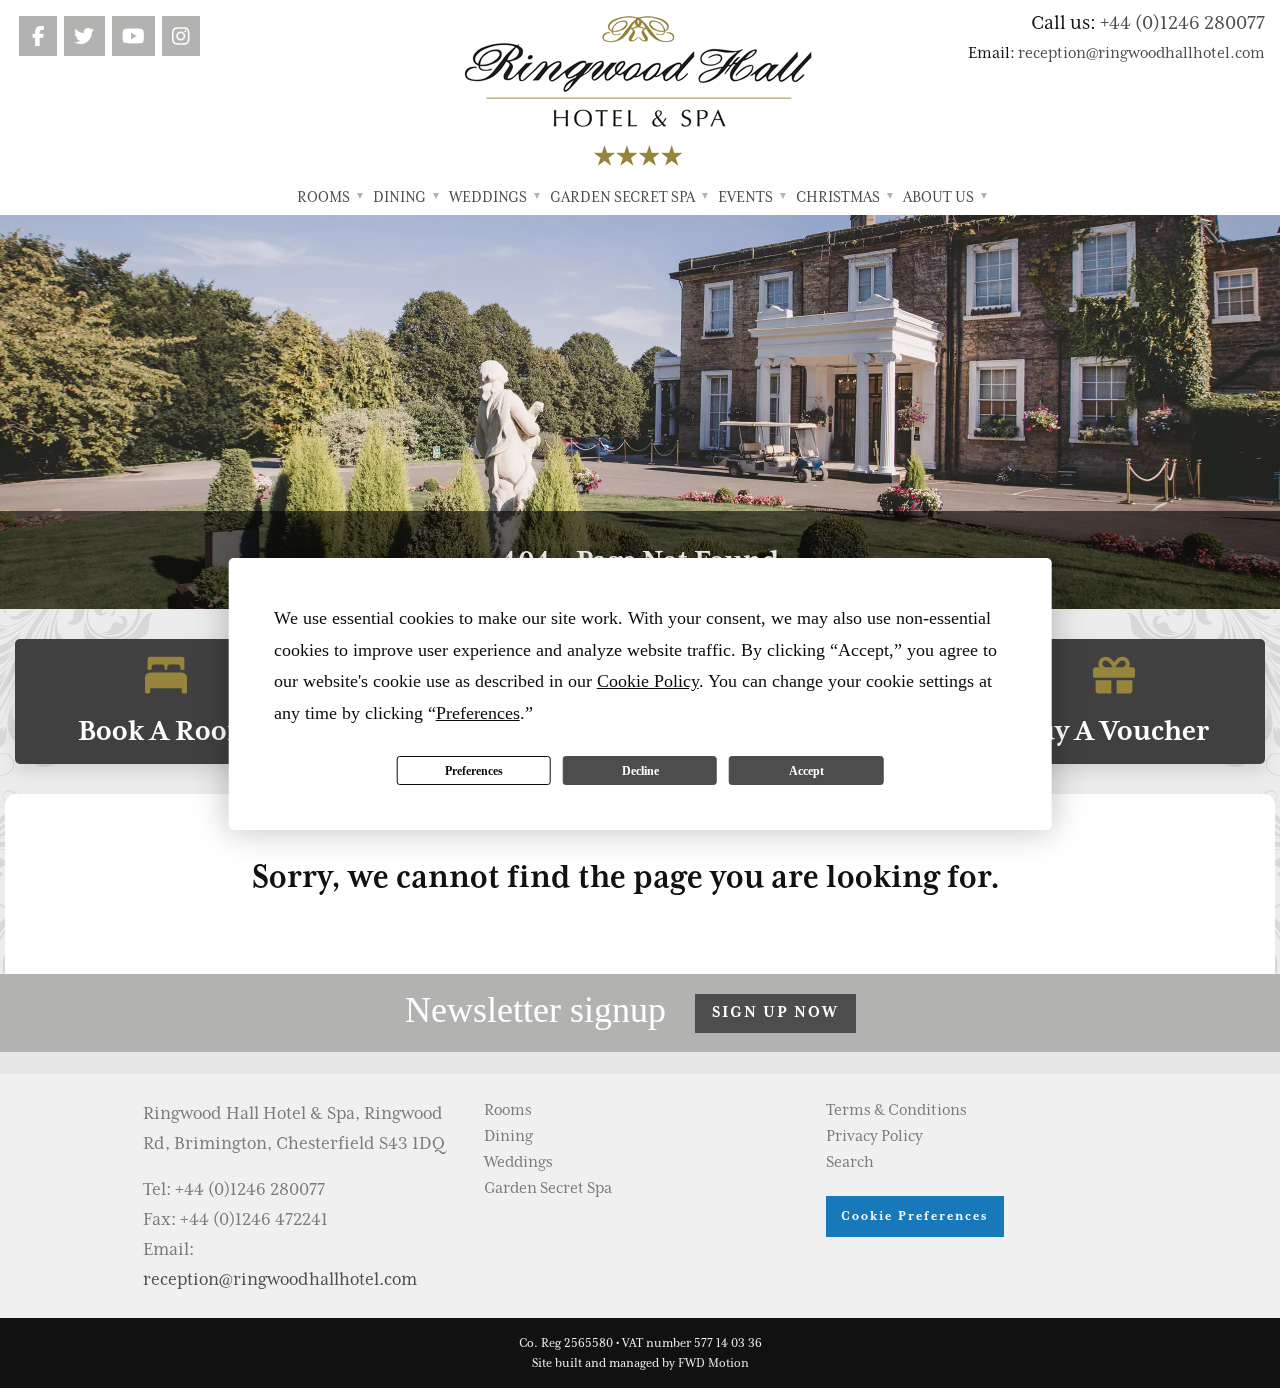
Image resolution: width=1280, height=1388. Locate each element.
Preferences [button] (478, 713)
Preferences (474, 771)
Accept (806, 771)
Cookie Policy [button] (648, 681)
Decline (640, 771)
